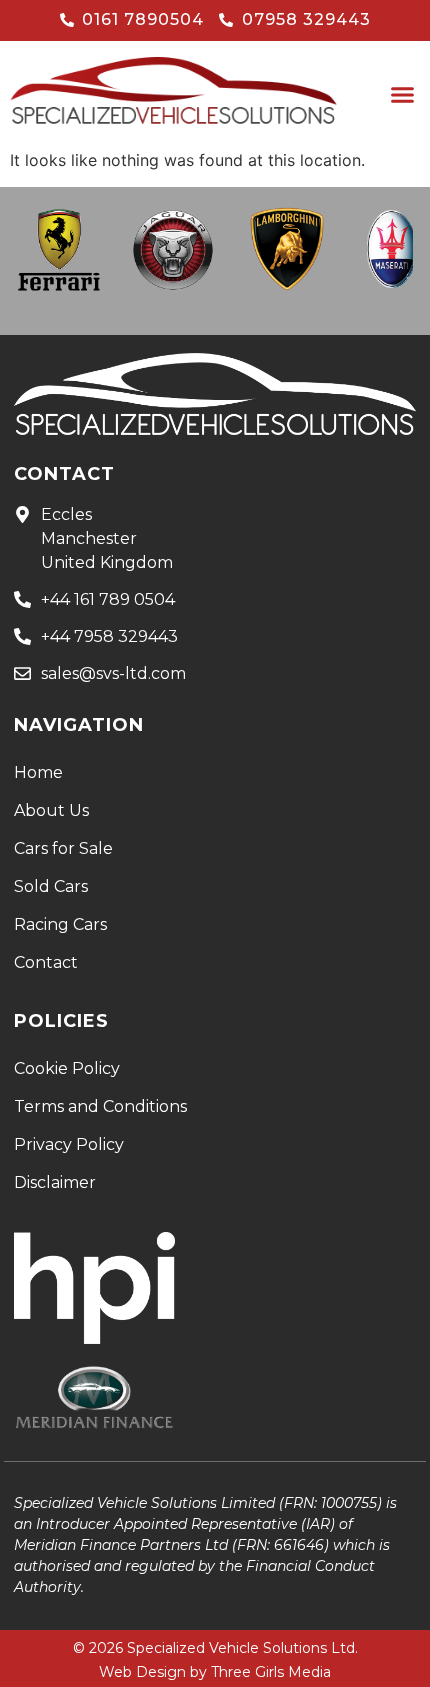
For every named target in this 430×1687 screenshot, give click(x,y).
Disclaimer (55, 1182)
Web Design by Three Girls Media (215, 1672)
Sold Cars (51, 886)
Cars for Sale (63, 848)
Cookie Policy (67, 1068)
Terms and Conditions (100, 1106)
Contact (46, 962)
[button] (403, 95)
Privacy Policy (69, 1144)
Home (38, 772)
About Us (51, 810)
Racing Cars (60, 924)
